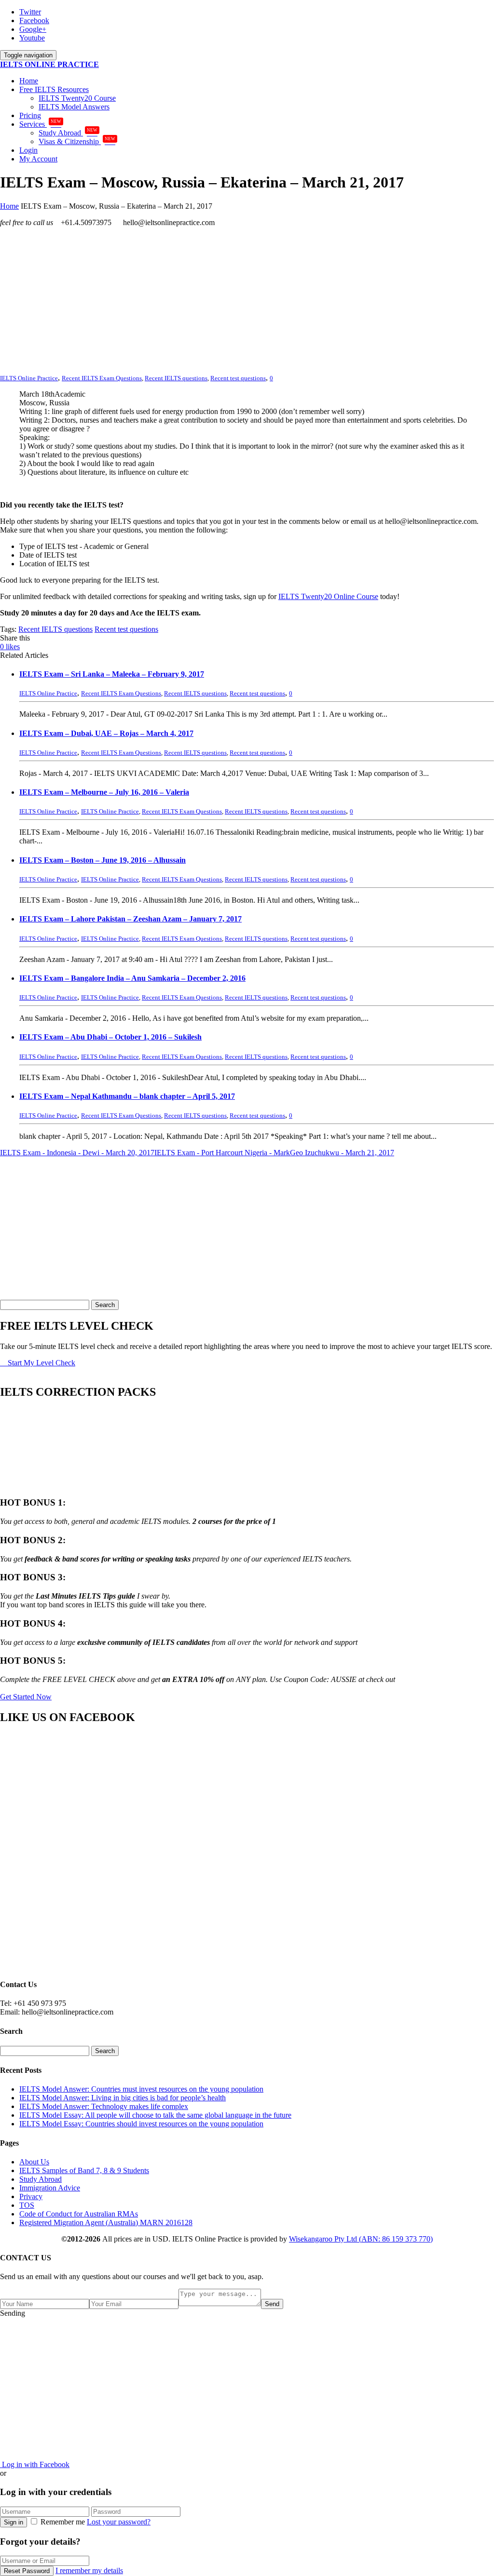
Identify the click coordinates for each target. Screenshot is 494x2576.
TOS (27, 2205)
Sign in (14, 2522)
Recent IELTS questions (176, 378)
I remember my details (89, 2570)
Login (28, 150)
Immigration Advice (50, 2188)
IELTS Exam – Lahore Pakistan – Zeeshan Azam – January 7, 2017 (130, 919)
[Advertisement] (247, 302)
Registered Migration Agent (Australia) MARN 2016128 (106, 2222)
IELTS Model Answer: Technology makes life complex (104, 2106)
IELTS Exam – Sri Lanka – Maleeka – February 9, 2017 (112, 674)
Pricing (30, 115)
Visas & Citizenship (77, 141)
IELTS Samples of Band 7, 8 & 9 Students (84, 2170)
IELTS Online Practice (110, 811)
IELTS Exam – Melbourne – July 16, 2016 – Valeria (104, 792)
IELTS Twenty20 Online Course (328, 596)
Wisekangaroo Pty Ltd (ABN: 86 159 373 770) (361, 2239)
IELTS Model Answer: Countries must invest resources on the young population (141, 2089)
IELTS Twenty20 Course (77, 98)
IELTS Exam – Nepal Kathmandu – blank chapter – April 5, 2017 (127, 1096)
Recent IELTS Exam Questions (102, 378)
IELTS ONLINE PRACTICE (49, 64)
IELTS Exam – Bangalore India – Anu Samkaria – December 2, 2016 (132, 978)
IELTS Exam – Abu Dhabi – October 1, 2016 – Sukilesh (110, 1037)
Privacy (31, 2196)
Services (40, 124)
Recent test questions (238, 378)
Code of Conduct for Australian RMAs (79, 2214)
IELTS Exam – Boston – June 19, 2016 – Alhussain (103, 860)
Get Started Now (26, 1697)
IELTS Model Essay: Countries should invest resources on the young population (141, 2124)
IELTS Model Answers (74, 107)
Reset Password (27, 2571)
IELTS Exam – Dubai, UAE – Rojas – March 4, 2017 (106, 733)
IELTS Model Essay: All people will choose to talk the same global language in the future (155, 2115)
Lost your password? (119, 2522)
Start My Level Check (41, 1363)
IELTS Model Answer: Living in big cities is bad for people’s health (123, 2098)
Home (29, 81)
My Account (38, 159)
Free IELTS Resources (54, 89)
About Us (34, 2162)
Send (272, 2304)
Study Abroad (68, 133)
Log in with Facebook (35, 2464)
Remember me (63, 2522)
